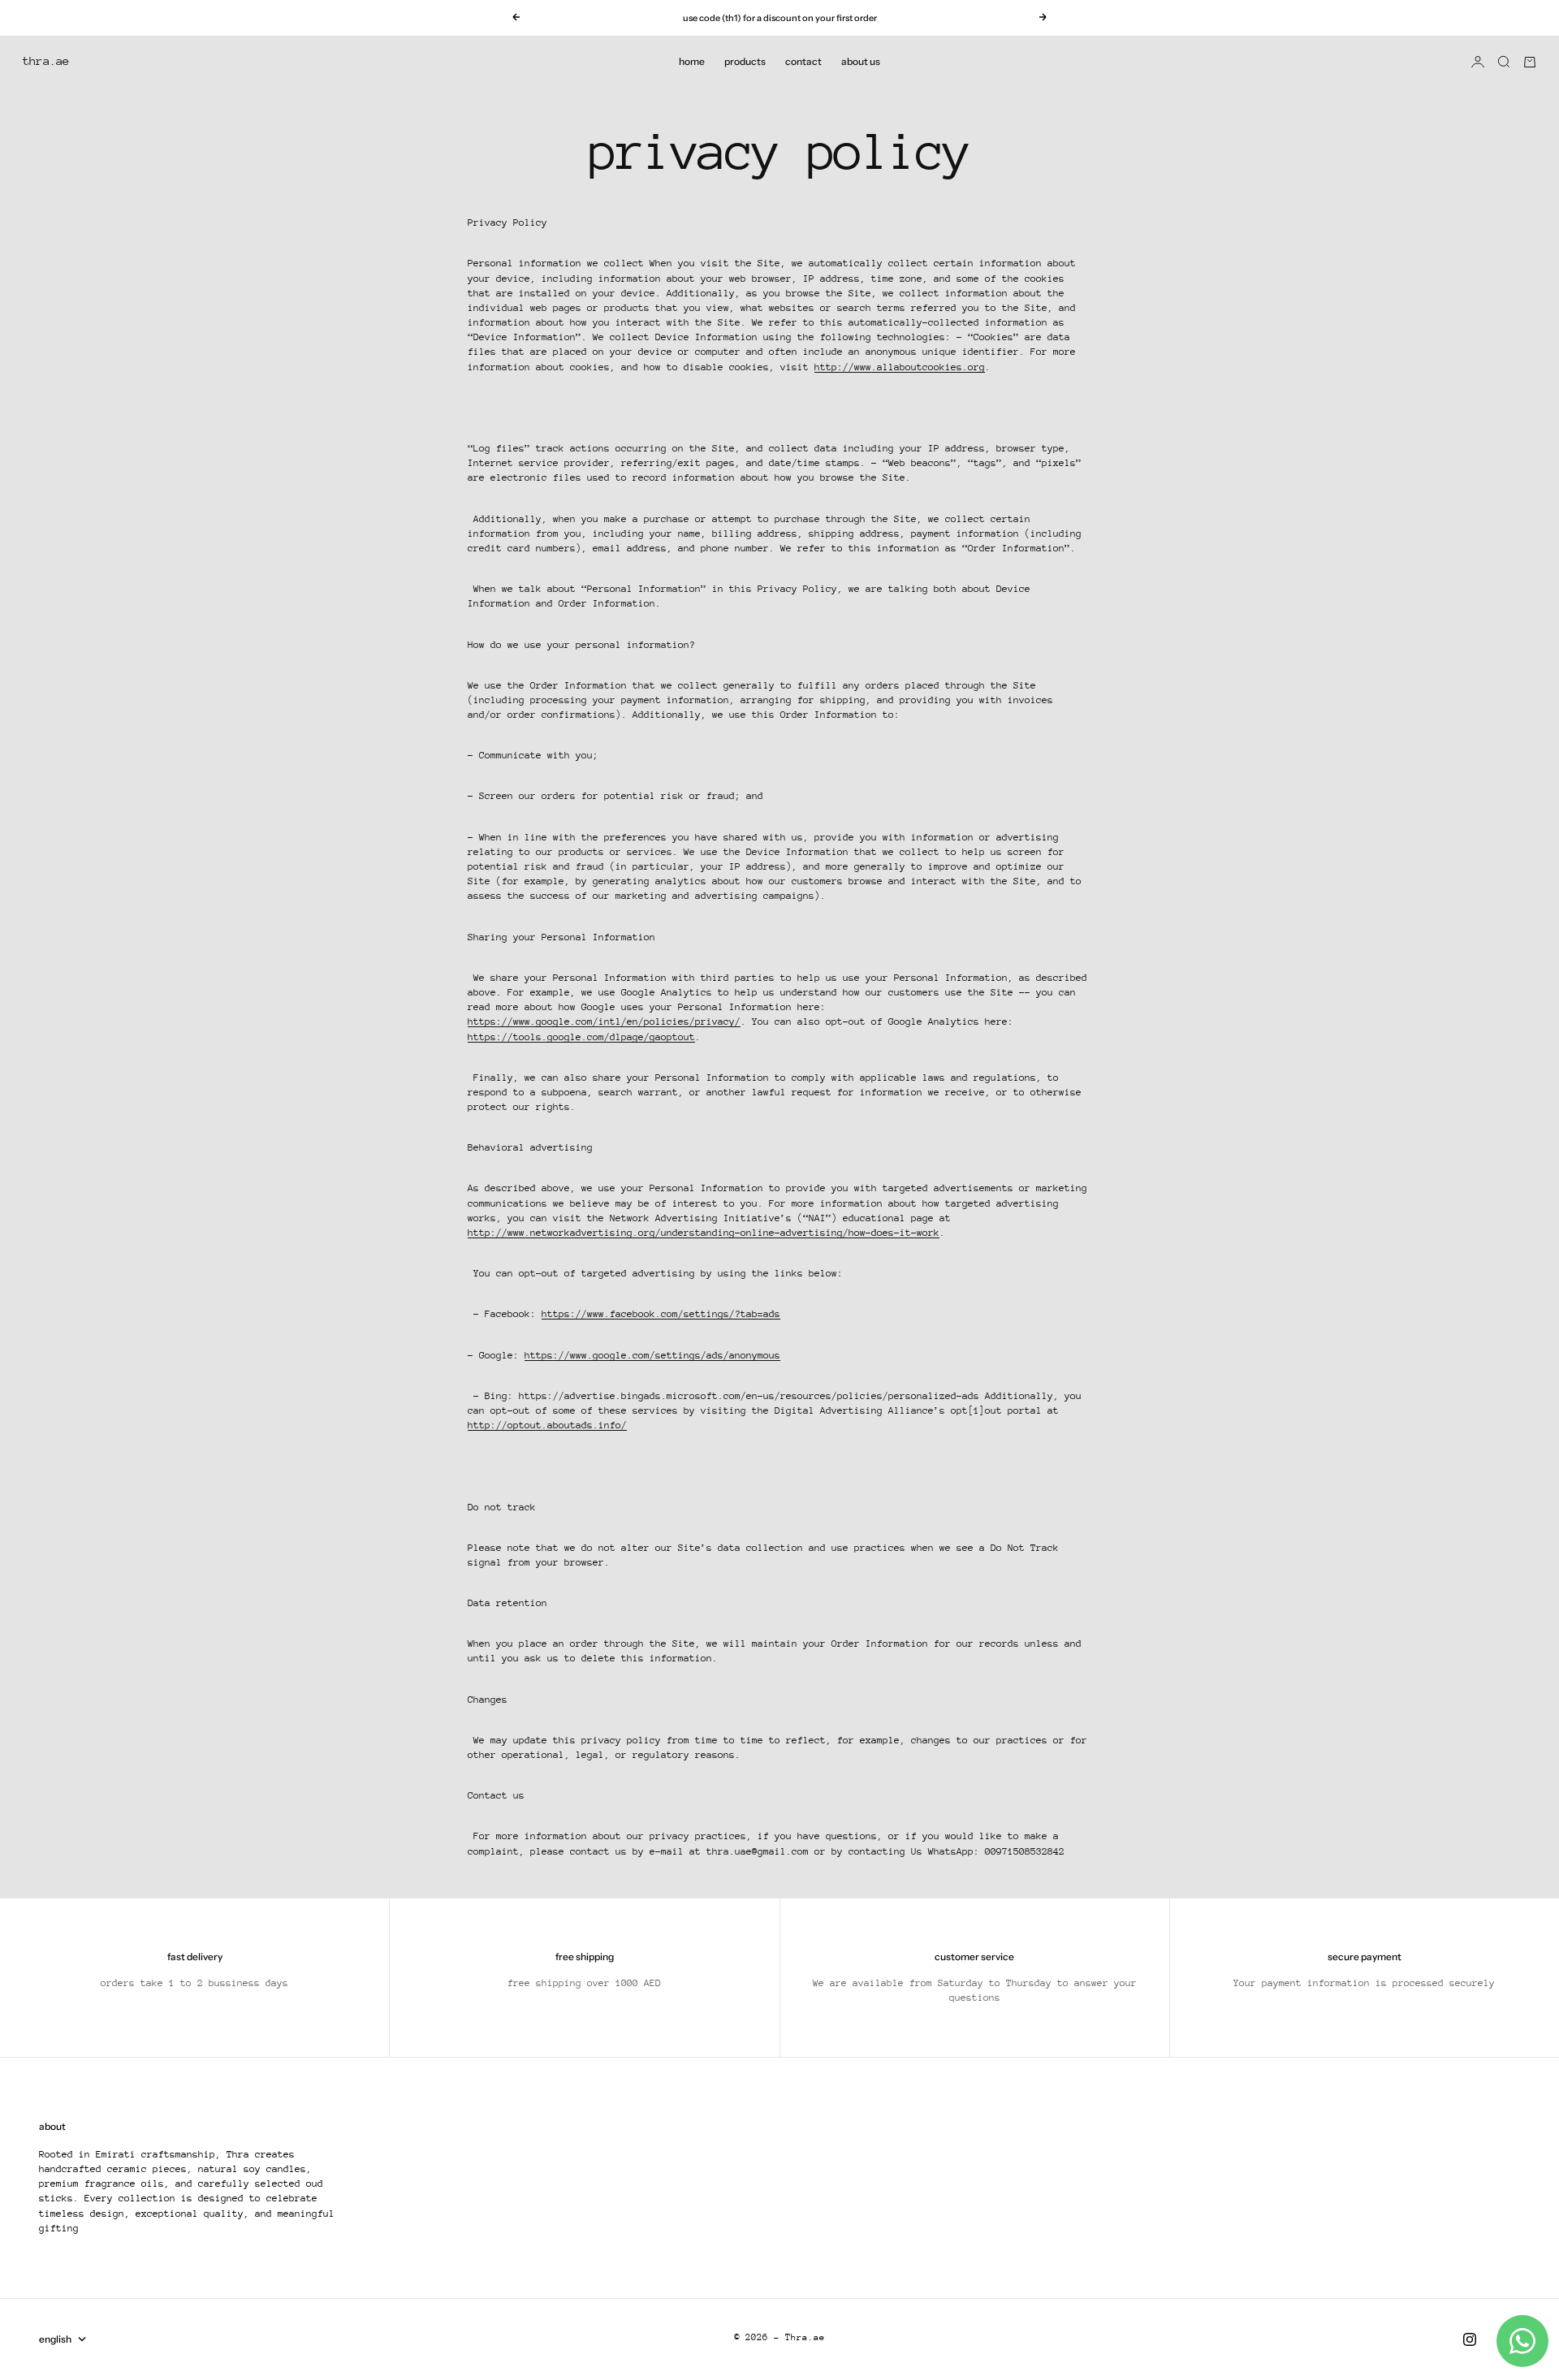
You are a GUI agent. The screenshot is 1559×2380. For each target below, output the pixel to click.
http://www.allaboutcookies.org (900, 367)
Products (745, 61)
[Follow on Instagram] (1470, 2339)
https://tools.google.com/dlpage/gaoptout (581, 1037)
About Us (861, 61)
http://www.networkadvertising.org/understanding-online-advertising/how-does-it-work (704, 1233)
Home (692, 61)
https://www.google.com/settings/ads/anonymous (652, 1355)
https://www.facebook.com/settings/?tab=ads (661, 1314)
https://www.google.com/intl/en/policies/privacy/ (604, 1022)
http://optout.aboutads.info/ (547, 1425)
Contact (803, 61)
